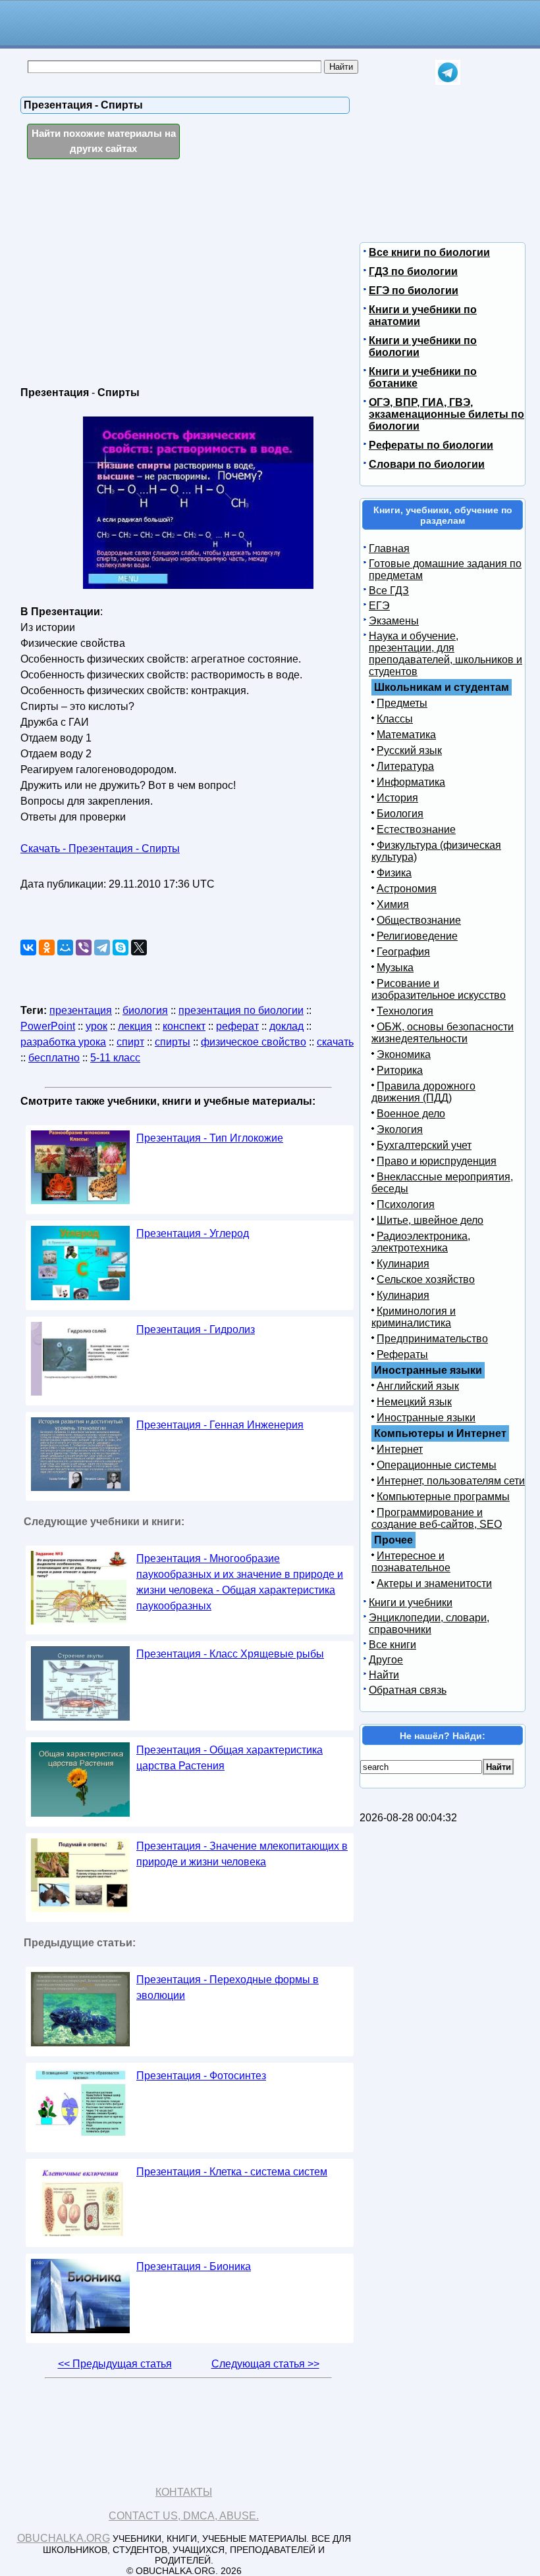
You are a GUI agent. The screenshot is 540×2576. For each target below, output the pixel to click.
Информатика (411, 782)
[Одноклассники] (47, 947)
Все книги (392, 1645)
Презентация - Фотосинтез (201, 2076)
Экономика (404, 1054)
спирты (173, 1042)
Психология (406, 1204)
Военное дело (411, 1114)
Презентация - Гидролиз (196, 1329)
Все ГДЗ (389, 591)
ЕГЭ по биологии (414, 290)
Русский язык (409, 750)
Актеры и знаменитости (434, 1583)
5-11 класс (115, 1058)
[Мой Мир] (65, 947)
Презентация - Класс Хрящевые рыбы (230, 1654)
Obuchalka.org (64, 2538)
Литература (405, 766)
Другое (386, 1660)
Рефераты (402, 1354)
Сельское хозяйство (426, 1279)
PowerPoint (48, 1026)
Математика (406, 735)
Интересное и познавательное (411, 1562)
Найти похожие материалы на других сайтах (104, 141)
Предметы (402, 703)
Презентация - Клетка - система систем (232, 2172)
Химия (393, 904)
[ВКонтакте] (28, 947)
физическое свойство (254, 1042)
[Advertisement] (134, 274)
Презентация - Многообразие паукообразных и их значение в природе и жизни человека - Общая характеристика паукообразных (240, 1582)
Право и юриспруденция (437, 1161)
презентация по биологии (241, 1010)
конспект (184, 1026)
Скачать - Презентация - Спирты (100, 848)
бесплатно (54, 1058)
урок (96, 1026)
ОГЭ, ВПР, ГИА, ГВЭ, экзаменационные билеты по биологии (446, 414)
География (403, 952)
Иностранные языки (426, 1418)
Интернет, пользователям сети (451, 1481)
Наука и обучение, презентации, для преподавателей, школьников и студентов (445, 654)
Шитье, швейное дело (430, 1220)
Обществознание (419, 920)
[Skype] (121, 947)
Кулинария (403, 1264)
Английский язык (418, 1386)
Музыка (395, 968)
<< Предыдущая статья (115, 2364)
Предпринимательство (432, 1339)
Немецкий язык (414, 1402)
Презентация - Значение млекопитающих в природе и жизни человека (242, 1854)
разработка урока (63, 1042)
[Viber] (84, 947)
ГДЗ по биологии (413, 271)
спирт (130, 1042)
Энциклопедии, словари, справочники (429, 1624)
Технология (405, 1011)
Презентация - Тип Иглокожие (210, 1138)
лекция (135, 1026)
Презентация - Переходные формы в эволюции (228, 1987)
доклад (286, 1026)
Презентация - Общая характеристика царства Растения (229, 1758)
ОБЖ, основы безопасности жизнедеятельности (443, 1033)
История (397, 798)
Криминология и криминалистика (414, 1317)
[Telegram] (102, 947)
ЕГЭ (379, 606)
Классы (395, 719)
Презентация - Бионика (194, 2266)
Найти (384, 1675)
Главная (389, 548)
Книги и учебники (411, 1603)
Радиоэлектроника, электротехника (421, 1242)
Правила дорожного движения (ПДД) (423, 1092)
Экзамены (394, 621)
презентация (81, 1010)
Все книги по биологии (429, 252)
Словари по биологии (427, 464)
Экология (400, 1129)
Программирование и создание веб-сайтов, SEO (437, 1518)
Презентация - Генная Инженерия (220, 1425)
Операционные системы (437, 1465)
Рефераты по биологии (431, 445)
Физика (394, 873)
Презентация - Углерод (193, 1233)
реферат (237, 1026)
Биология (400, 814)
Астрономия (407, 889)
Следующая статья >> (265, 2364)
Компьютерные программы (443, 1497)
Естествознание (416, 829)
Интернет (400, 1449)
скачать (335, 1042)
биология (145, 1010)
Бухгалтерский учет (424, 1145)
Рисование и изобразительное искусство (439, 989)
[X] (139, 947)
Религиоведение (417, 936)
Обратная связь (408, 1690)
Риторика (400, 1070)
